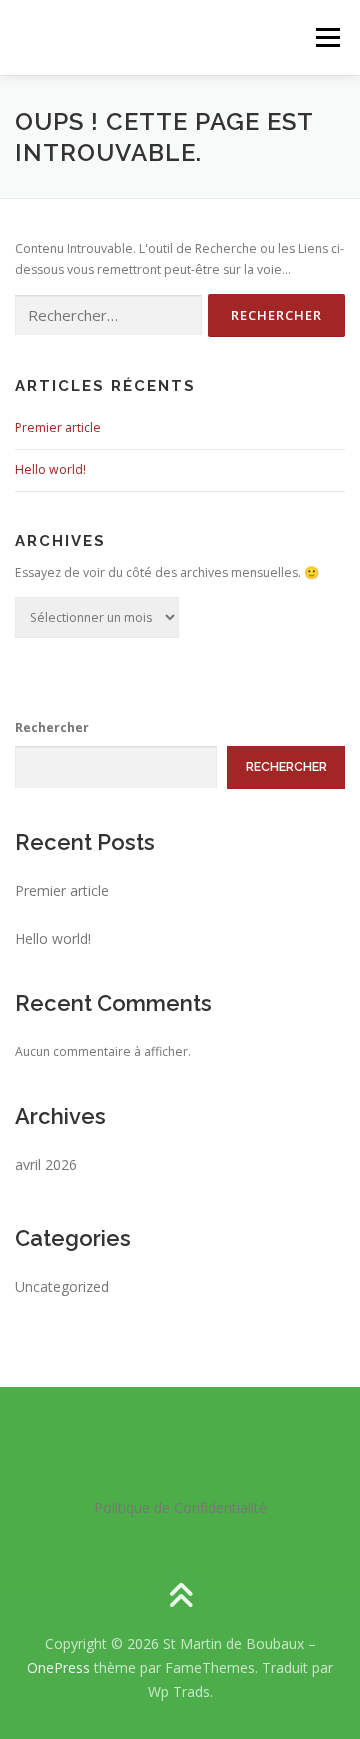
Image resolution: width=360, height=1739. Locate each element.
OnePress (58, 1667)
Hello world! (50, 469)
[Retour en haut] (180, 1597)
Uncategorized (62, 1286)
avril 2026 (46, 1164)
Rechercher (52, 727)
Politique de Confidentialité (180, 1507)
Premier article (58, 427)
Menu (326, 37)
